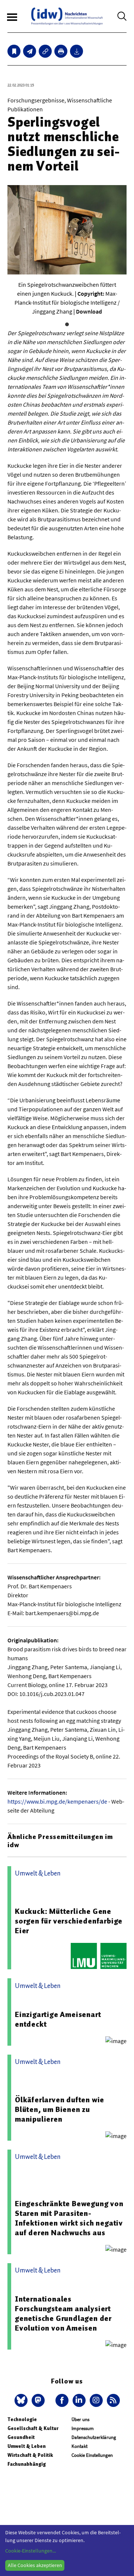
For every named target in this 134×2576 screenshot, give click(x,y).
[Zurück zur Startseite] (67, 16)
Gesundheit (21, 2437)
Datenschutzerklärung (94, 2437)
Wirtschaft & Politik (30, 2455)
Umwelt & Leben (27, 2446)
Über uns (80, 2419)
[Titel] (14, 51)
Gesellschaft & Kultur (33, 2428)
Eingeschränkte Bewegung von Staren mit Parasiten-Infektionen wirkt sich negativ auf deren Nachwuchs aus (69, 2218)
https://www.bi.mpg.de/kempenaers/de (57, 1801)
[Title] (45, 51)
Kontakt (79, 2446)
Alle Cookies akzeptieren (35, 2565)
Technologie (22, 2419)
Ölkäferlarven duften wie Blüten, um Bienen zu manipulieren (60, 2109)
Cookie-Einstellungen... (31, 2551)
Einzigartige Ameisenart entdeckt (58, 2019)
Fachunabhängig (27, 2464)
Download (89, 311)
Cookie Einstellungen (92, 2455)
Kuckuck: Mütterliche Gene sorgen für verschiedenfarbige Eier (69, 1921)
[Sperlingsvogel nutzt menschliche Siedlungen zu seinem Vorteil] (30, 51)
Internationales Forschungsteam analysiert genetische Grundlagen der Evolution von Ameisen (63, 2313)
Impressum (83, 2428)
